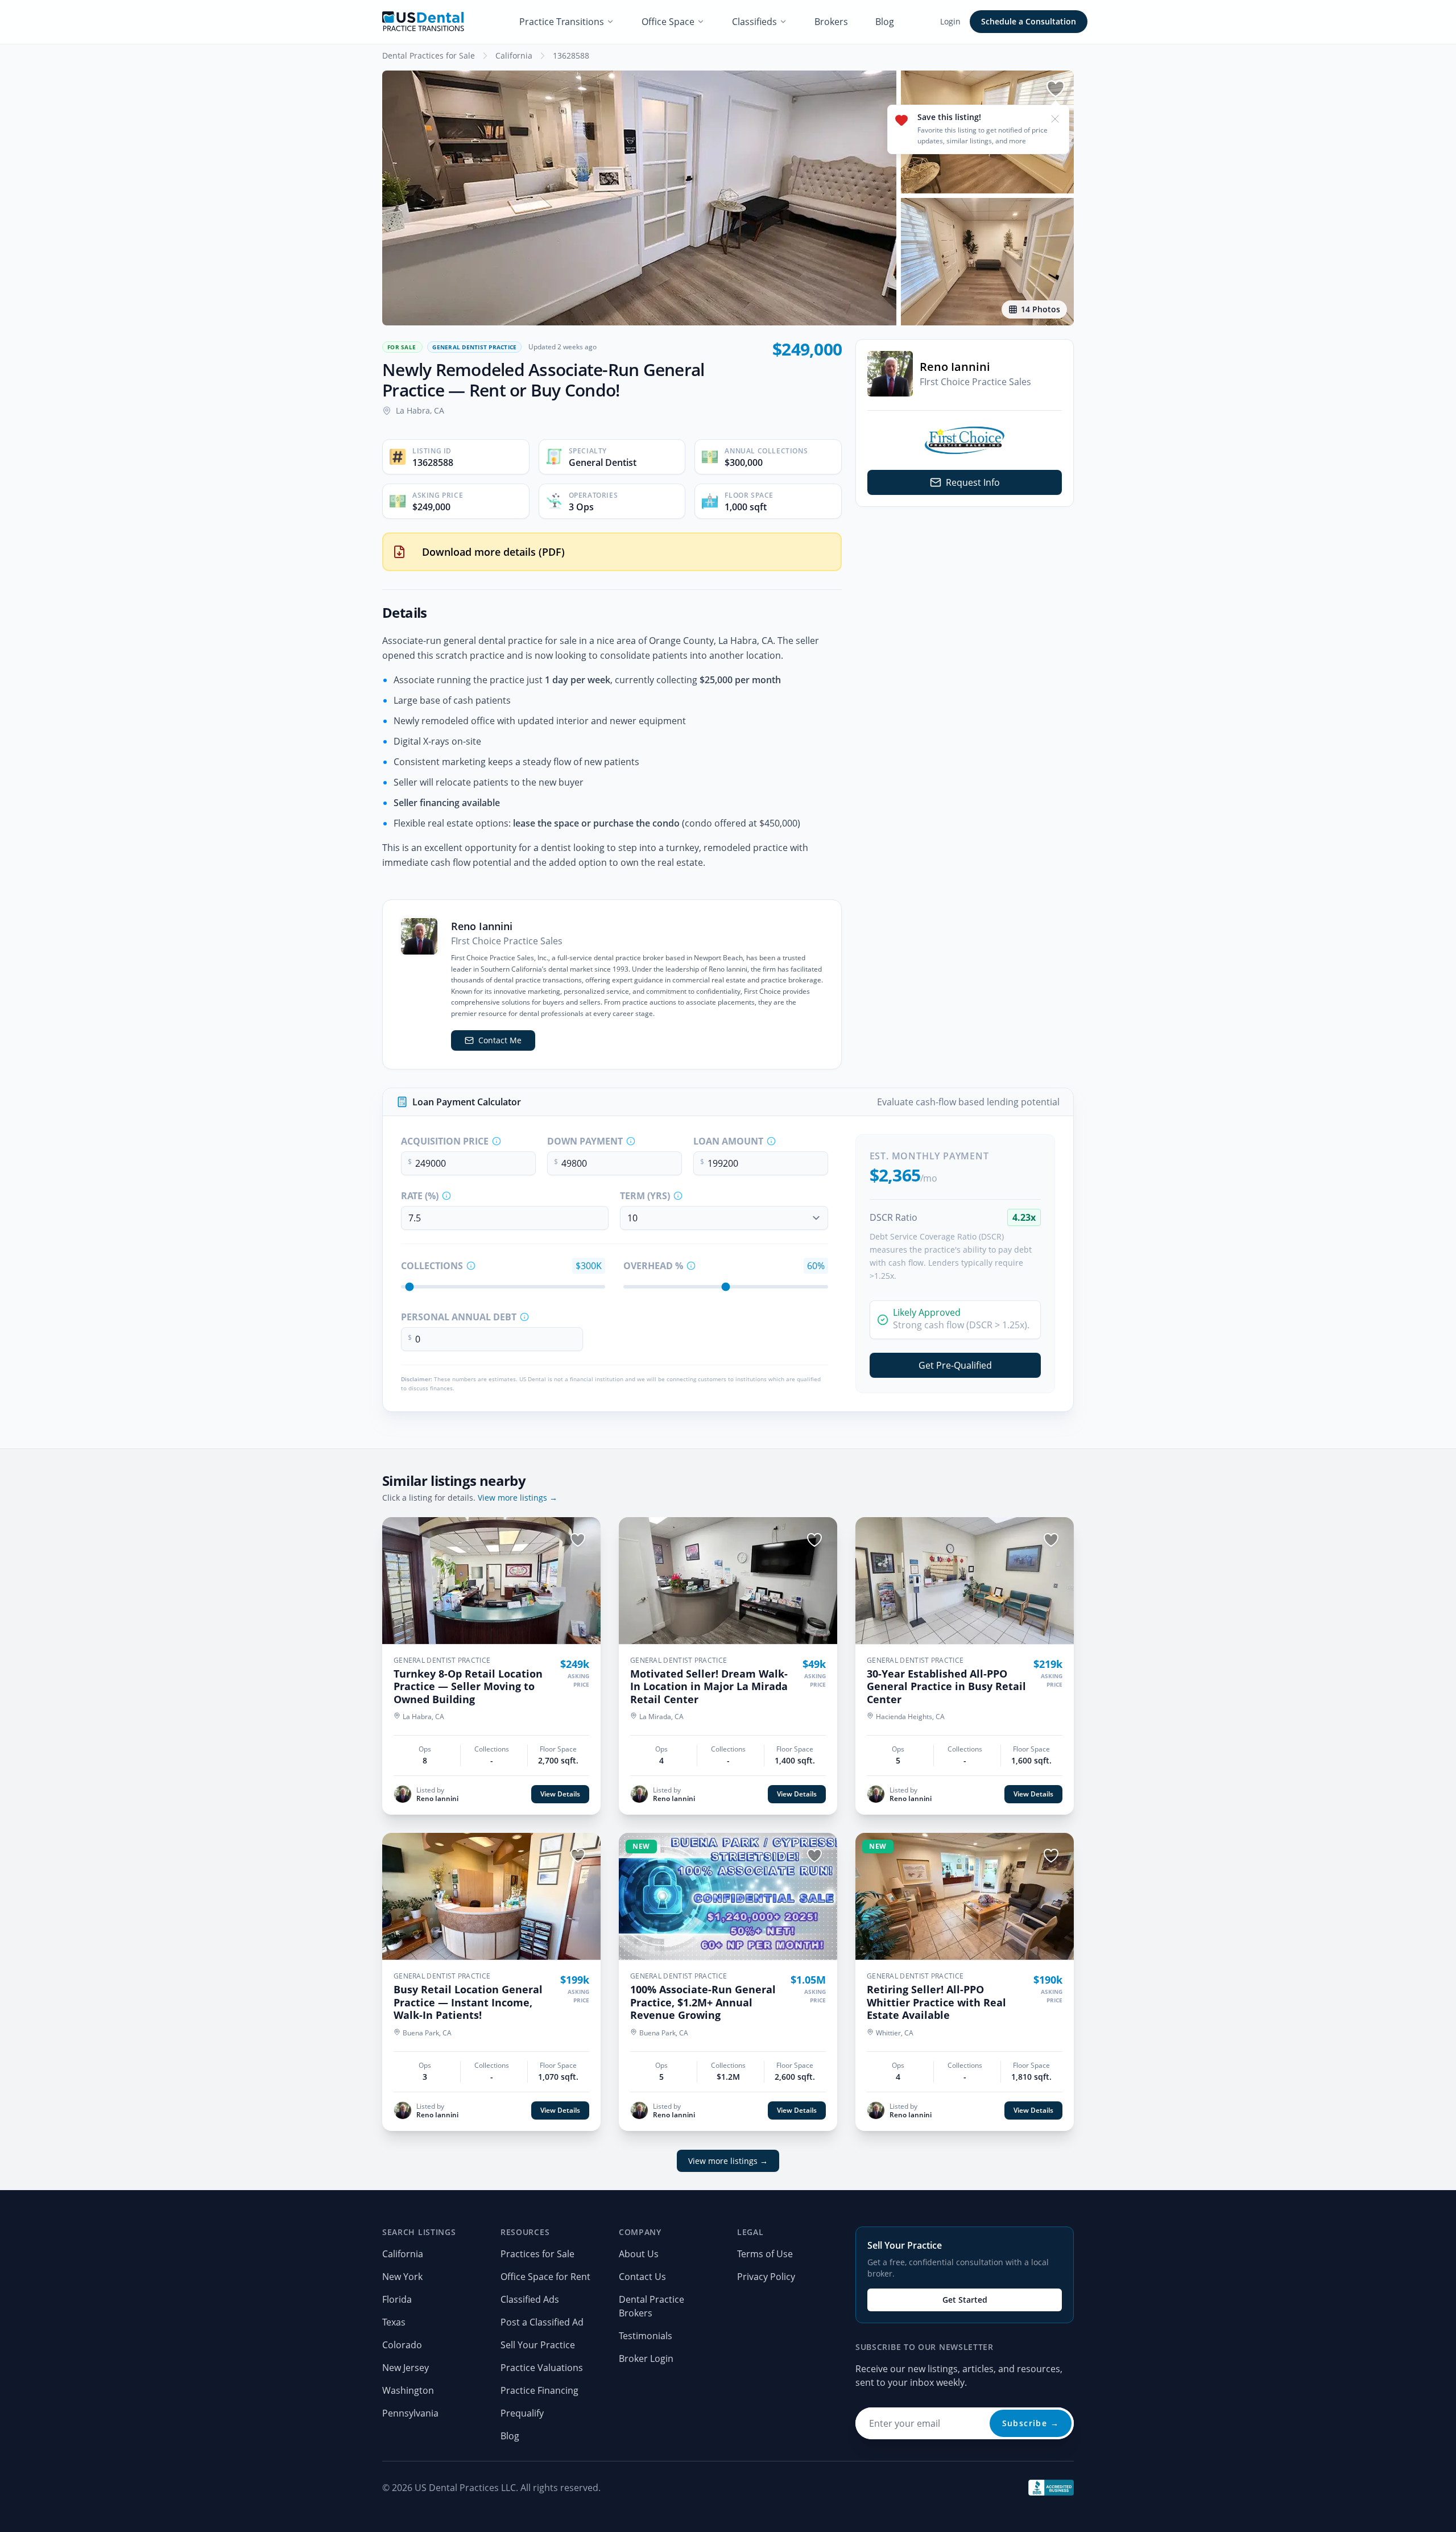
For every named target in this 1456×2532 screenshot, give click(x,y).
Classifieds (754, 22)
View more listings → (518, 1498)
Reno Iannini (955, 367)
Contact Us (642, 2277)
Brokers (831, 22)
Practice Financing (539, 2390)
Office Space (668, 22)
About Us (639, 2254)
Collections (432, 1266)
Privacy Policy (766, 2277)
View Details (560, 1794)
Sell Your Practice (538, 2345)
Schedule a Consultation (1029, 21)
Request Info (973, 482)
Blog (885, 22)
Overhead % (653, 1266)
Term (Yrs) (645, 1196)
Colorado (402, 2345)
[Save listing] (1056, 89)
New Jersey (406, 2368)
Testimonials (646, 2336)
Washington (408, 2390)
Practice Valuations (542, 2368)
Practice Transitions (562, 22)
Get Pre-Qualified (955, 1365)
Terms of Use (765, 2254)
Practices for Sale (537, 2254)
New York (402, 2277)
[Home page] (423, 22)
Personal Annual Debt (459, 1317)
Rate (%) (420, 1196)
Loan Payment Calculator (467, 1102)
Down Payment (585, 1141)
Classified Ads (530, 2299)
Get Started (965, 2300)
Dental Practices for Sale (429, 55)
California (514, 55)
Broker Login (646, 2358)
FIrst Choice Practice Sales (975, 382)
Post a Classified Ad (542, 2322)
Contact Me (500, 1040)
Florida (397, 2299)
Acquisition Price (445, 1141)
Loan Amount (728, 1141)
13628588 (571, 55)
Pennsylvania (410, 2413)
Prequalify (522, 2413)
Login (950, 21)
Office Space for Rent (545, 2277)
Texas (394, 2322)
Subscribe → (1031, 2423)
